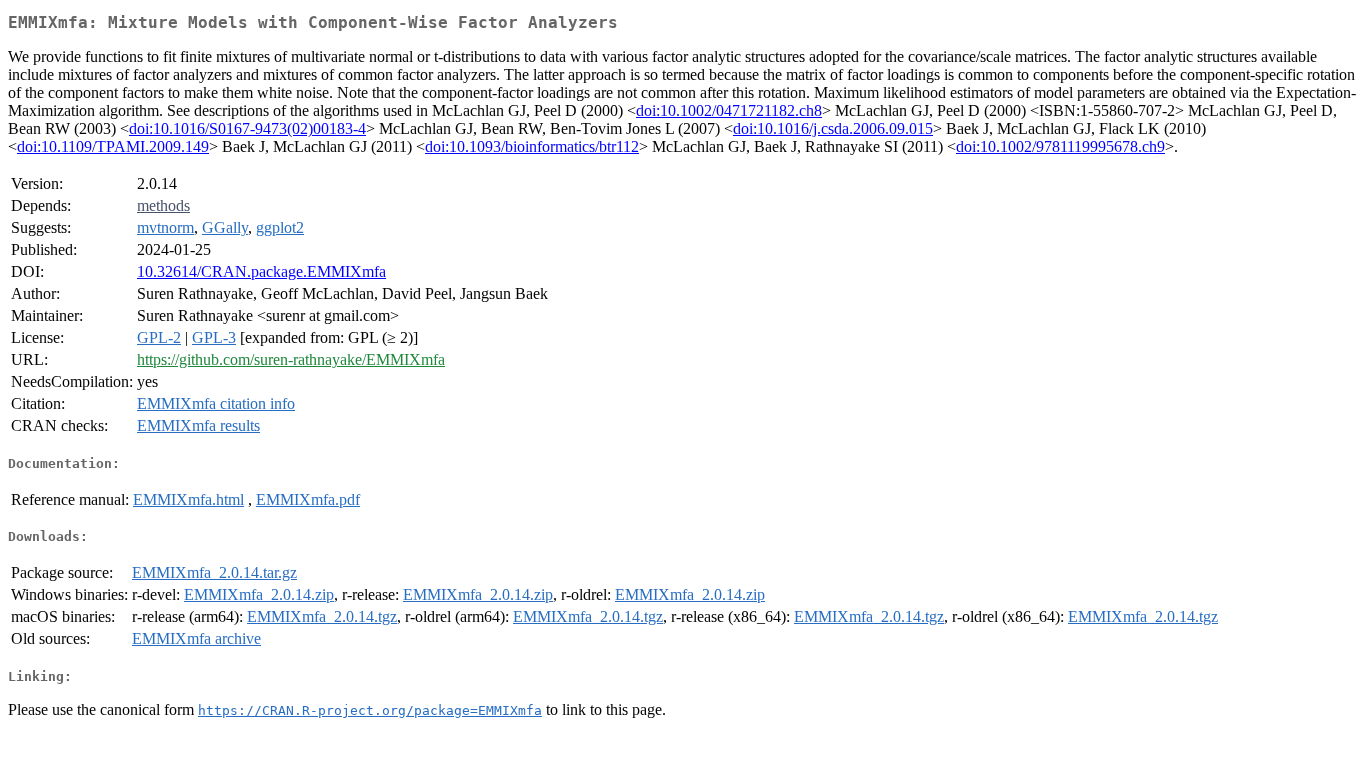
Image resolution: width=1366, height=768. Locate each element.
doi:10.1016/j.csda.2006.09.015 (833, 128)
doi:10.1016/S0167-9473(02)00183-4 (247, 128)
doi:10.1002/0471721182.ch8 (729, 110)
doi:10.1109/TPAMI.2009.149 (113, 146)
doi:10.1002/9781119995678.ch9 (1060, 146)
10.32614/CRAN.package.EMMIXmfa (261, 271)
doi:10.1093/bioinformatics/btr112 (532, 146)
